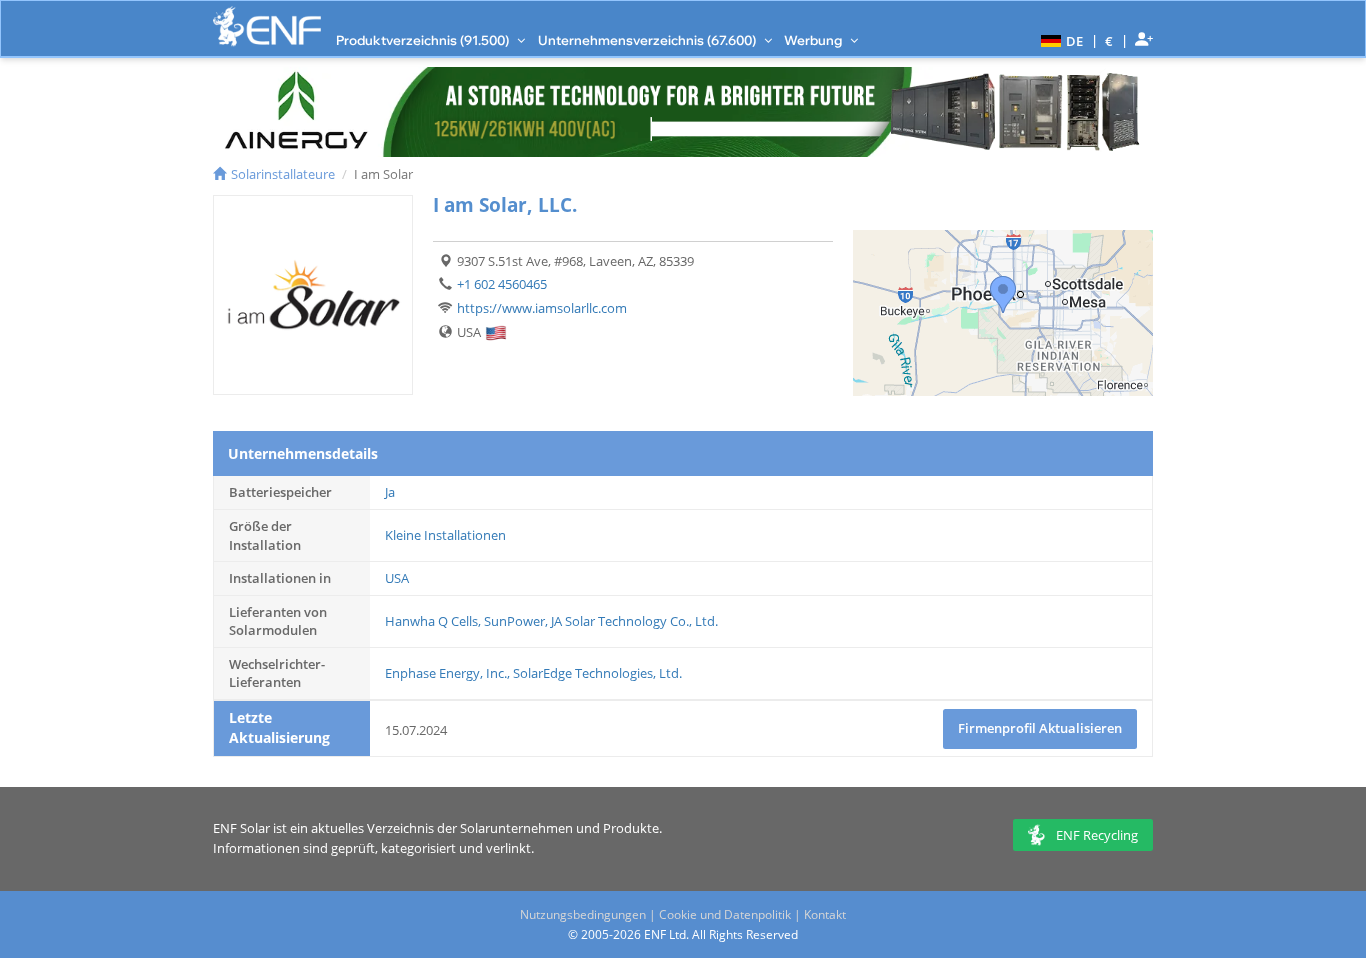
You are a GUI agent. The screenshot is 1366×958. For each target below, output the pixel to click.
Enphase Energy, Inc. (446, 673)
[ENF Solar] (267, 26)
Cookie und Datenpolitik (725, 914)
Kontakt (825, 914)
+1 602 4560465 (502, 284)
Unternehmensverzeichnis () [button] (648, 40)
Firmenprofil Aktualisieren (1040, 728)
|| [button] (1109, 40)
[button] (1059, 40)
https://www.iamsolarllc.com (542, 308)
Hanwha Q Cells (431, 621)
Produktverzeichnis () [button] (424, 40)
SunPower (514, 621)
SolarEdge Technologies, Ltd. (597, 673)
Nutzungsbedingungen (583, 914)
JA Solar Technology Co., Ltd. (634, 621)
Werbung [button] (814, 40)
